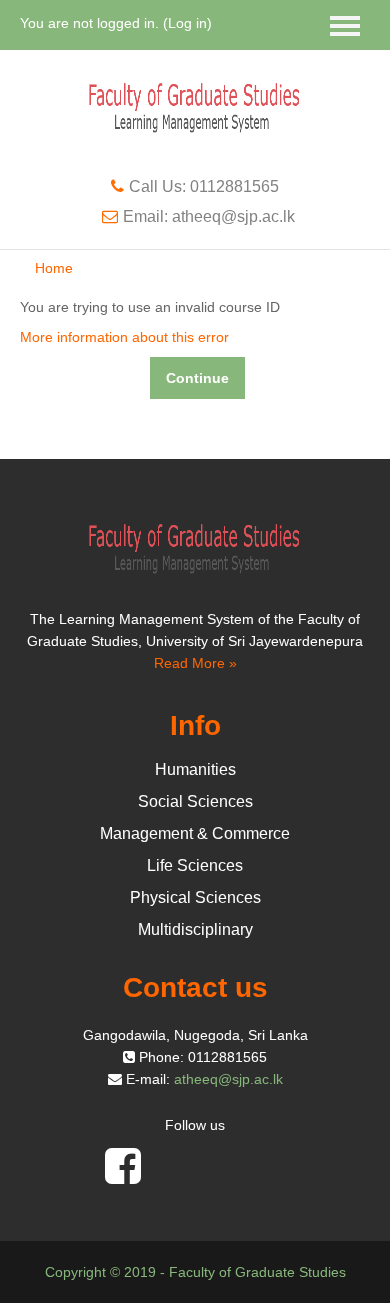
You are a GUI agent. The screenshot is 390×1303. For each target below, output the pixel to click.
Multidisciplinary (195, 929)
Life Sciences (195, 865)
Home (54, 268)
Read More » (195, 663)
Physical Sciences (195, 897)
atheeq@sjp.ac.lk (228, 1079)
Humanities (195, 769)
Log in (187, 23)
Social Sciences (195, 801)
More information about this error (124, 337)
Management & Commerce (195, 833)
